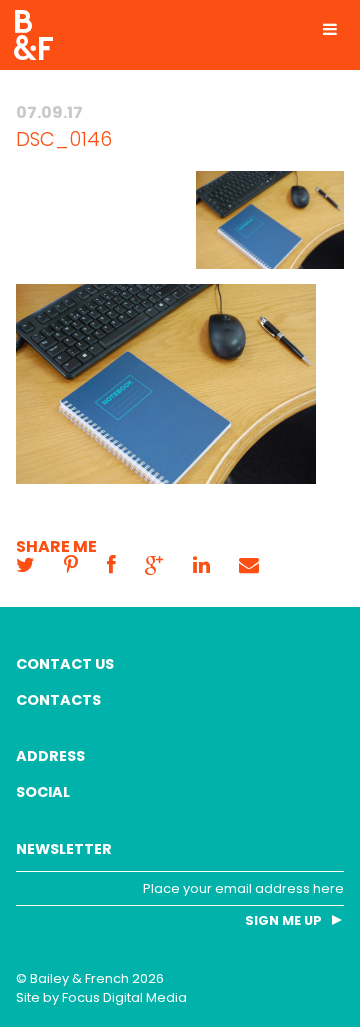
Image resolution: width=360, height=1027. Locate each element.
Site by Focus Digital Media (101, 997)
